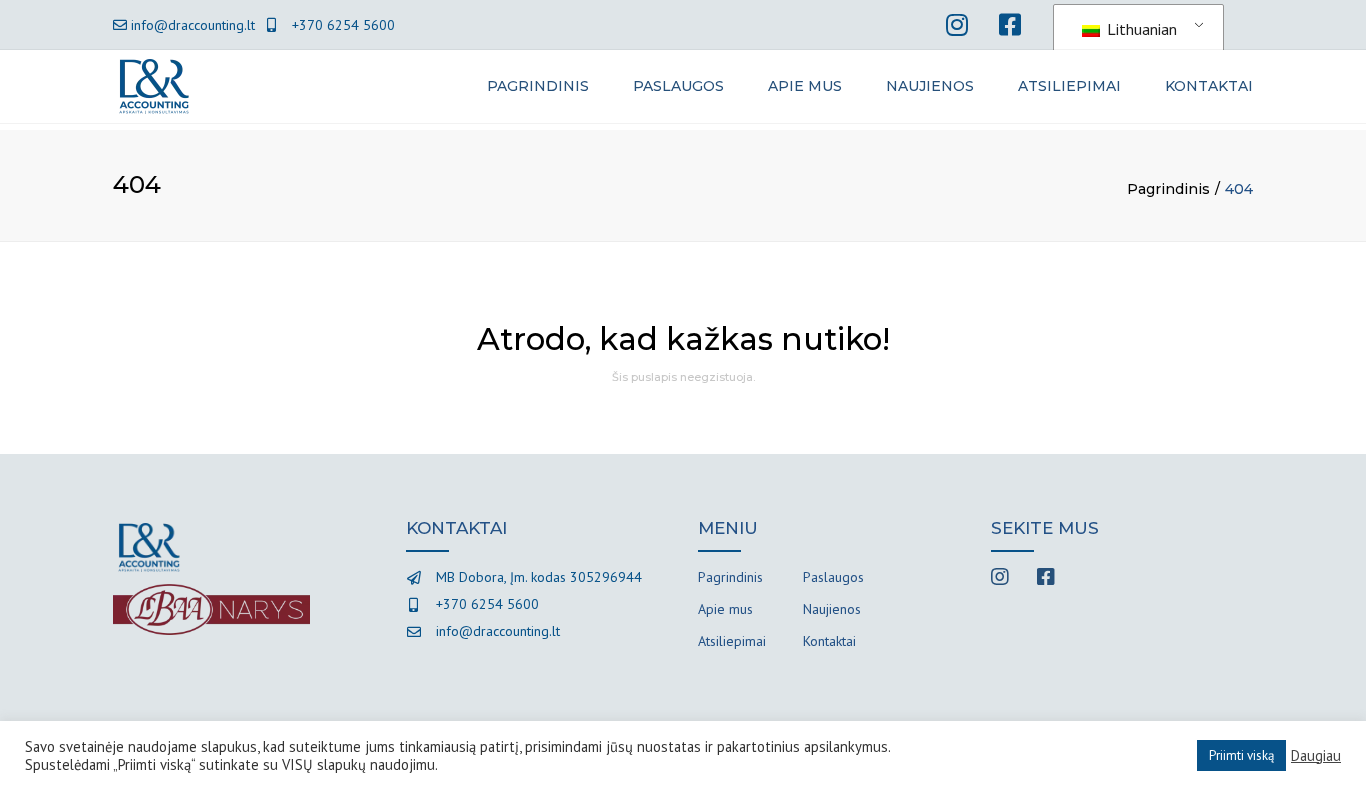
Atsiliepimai (1069, 86)
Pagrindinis (538, 86)
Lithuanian (1140, 29)
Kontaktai (1209, 86)
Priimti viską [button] (1241, 755)
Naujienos (930, 86)
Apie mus (805, 86)
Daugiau (1316, 756)
